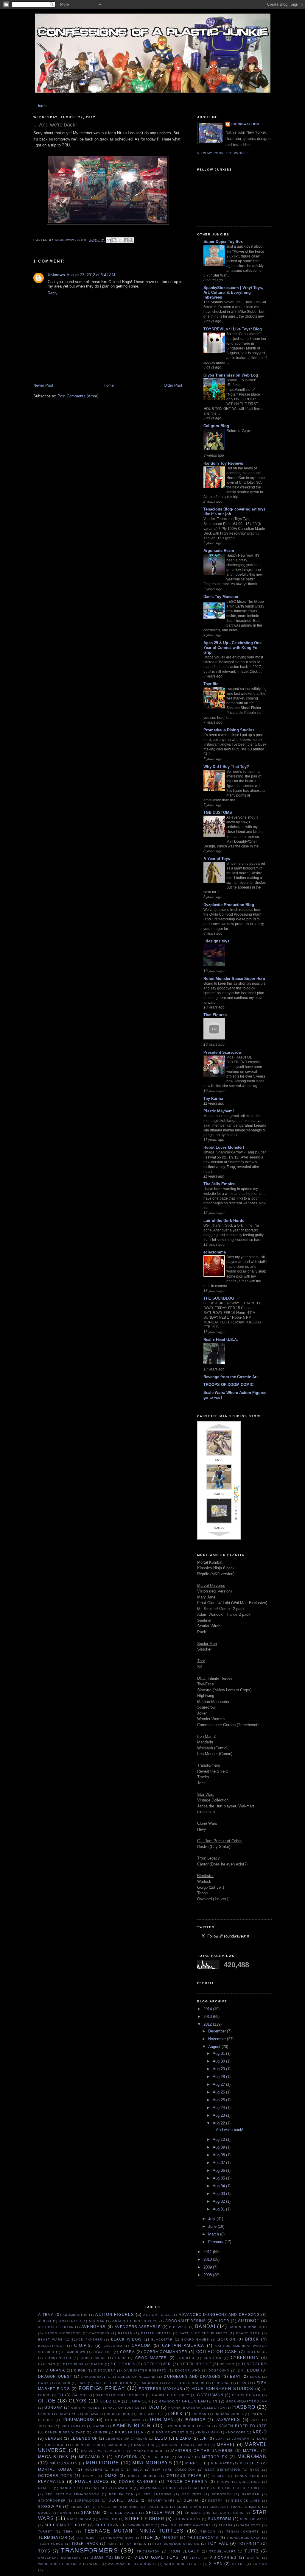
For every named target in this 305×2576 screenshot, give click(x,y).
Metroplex (215, 2457)
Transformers (89, 2550)
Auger (222, 2321)
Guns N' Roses (86, 2408)
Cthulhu (186, 2358)
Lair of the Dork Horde (224, 1221)
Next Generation (223, 2470)
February (216, 2242)
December (218, 2031)
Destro (227, 2364)
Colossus (257, 2352)
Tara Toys (250, 2525)
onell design (142, 2476)
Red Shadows (158, 2494)
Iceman (199, 2414)
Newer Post (43, 385)
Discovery (105, 2370)
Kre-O (260, 2432)
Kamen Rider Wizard (65, 2432)
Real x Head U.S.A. (221, 1340)
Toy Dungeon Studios (177, 2544)
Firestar (221, 2383)
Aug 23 (219, 2115)
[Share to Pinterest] (131, 240)
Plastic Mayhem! (219, 1111)
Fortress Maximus (161, 2389)
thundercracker (244, 2538)
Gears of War (246, 2395)
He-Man (92, 2414)
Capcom (141, 2345)
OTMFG (219, 2476)
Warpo (253, 2558)
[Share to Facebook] (126, 240)
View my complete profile (223, 153)
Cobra (127, 2352)
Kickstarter (129, 2432)
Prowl (224, 2482)
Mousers (94, 2470)
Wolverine (175, 2564)
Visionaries (223, 2557)
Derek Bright (195, 2364)
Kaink (99, 2426)
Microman (252, 2456)
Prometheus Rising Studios (229, 730)
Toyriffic (211, 684)
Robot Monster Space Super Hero (234, 979)
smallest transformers (235, 2507)
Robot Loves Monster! (224, 1147)
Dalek (97, 2364)
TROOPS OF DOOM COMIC (228, 1385)
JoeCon (46, 2426)
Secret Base (123, 2500)
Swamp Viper (140, 2525)
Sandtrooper (52, 2501)
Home (41, 106)
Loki (220, 2439)
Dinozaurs (255, 2364)
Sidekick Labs (246, 2501)
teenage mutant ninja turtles (134, 2531)
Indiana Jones (229, 2414)
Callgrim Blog (216, 426)
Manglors (144, 2445)
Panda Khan (247, 2476)
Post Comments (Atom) (78, 396)
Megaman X (92, 2457)
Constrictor (58, 2358)
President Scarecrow (222, 1052)
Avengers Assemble (138, 2327)
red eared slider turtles (240, 2488)
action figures (115, 2315)
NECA (138, 2470)
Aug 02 (219, 2201)
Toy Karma (213, 1099)
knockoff (235, 2432)
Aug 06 (219, 2170)
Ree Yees (192, 2494)
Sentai (191, 2500)
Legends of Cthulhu (127, 2439)
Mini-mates (221, 2463)
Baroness (99, 2333)
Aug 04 (219, 2186)
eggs (255, 2377)
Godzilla (110, 2401)
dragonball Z (96, 2377)
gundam (54, 2407)
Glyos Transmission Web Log (231, 375)
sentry (215, 2501)
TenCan (208, 2531)
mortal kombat (56, 2469)
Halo (153, 2407)
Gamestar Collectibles (120, 2395)
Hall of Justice (124, 2408)
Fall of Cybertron (113, 2383)
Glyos (78, 2401)
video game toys (157, 2557)
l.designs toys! (217, 941)
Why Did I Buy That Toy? (226, 767)
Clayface (103, 2352)
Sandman (251, 2494)
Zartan (260, 2564)
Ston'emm (108, 2519)
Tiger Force (51, 2544)
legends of (84, 2438)
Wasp (95, 2564)
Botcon (227, 2339)
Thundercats (203, 2537)
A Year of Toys (217, 859)
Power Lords (92, 2481)
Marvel (226, 2445)
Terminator (53, 2537)
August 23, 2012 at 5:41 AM (91, 275)
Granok (167, 2401)
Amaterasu (70, 2321)
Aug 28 (219, 2077)
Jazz (255, 2420)
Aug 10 (219, 2139)
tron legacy (184, 2551)
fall (82, 2383)
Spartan (91, 2512)
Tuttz (252, 2551)
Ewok (43, 2383)
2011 (208, 2252)
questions (250, 2482)
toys (44, 2551)
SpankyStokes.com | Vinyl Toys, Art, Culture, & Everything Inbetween (233, 292)
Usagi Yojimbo (107, 2557)
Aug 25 (219, 2100)
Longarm (241, 2439)
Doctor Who (188, 2370)
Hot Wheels (151, 2414)
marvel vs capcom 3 (103, 2451)
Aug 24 (219, 2108)
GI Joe (47, 2401)
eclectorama (215, 1252)
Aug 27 (219, 2084)
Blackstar (162, 2340)
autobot (249, 2321)
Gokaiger (140, 2401)
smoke (45, 2513)
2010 (208, 2259)
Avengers (94, 2327)
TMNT (112, 2544)
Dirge (80, 2370)
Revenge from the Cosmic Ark (231, 1377)
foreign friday (102, 2388)
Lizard (184, 2438)
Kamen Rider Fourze (243, 2426)
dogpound (219, 2370)
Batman (125, 2333)
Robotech (222, 2494)
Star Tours (232, 2513)
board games (195, 2340)
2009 (208, 2267)
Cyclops (47, 2364)
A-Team (46, 2315)
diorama (55, 2370)
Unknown (56, 275)
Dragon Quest (55, 2376)
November (218, 2039)
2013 (208, 2017)
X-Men (216, 2564)
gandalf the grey (171, 2395)
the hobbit (87, 2538)
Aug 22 (219, 2123)
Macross (117, 2445)
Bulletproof (51, 2346)
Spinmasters (198, 2513)
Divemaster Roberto (145, 2370)
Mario (203, 2445)
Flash (243, 2383)
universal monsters (60, 2558)
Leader (54, 2438)
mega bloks (53, 2457)
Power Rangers (138, 2481)
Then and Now (120, 2538)
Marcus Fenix (176, 2445)
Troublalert (222, 2551)
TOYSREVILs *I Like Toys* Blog (233, 329)
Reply (53, 293)
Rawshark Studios (159, 2488)
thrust (170, 2537)
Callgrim (113, 2346)
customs (213, 2358)
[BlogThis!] (114, 240)
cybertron (245, 2358)
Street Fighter (145, 2519)
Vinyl (195, 2558)
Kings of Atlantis (170, 2432)
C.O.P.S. (83, 2345)
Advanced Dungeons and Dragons (219, 2315)
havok (44, 2414)
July (212, 2219)
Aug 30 (219, 2061)
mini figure (102, 2463)
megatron (126, 2457)
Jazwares (228, 2420)
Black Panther (87, 2340)
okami (89, 2476)
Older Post (173, 385)
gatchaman (210, 2395)
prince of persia (187, 2481)
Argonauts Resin (219, 551)
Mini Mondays (152, 2463)
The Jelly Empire (219, 1184)
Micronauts (64, 2463)
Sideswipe (50, 2506)
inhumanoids (78, 2420)
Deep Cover (157, 2364)
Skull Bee (158, 2507)
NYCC (255, 2470)
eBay (235, 2376)
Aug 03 (219, 2194)
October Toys (55, 2476)
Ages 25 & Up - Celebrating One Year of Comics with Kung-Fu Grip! (232, 648)
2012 (208, 2024)
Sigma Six (80, 2507)
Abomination (75, 2315)
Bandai (205, 2326)
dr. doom (249, 2370)
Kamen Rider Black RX (188, 2426)
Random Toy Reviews (223, 463)
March (214, 2234)
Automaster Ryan (56, 2327)
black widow (126, 2339)
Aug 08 (219, 2155)
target (45, 2531)
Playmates (52, 2481)
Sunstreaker (253, 2519)
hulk (177, 2414)
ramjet (45, 2488)
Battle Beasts (156, 2333)
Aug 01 (219, 2209)
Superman (107, 2525)
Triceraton (148, 2551)
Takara (226, 2525)
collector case (217, 2352)
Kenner (100, 2432)
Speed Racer (124, 2513)
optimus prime (184, 2476)
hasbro (244, 2407)
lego (161, 2438)
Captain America (183, 2345)
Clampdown (74, 2352)
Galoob (80, 2395)
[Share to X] (120, 240)
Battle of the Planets (204, 2333)
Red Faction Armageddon (72, 2494)
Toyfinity (249, 2543)
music (118, 2470)
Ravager (124, 2488)
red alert (195, 2488)
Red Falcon (121, 2494)
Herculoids (119, 2414)
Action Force (157, 2315)
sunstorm (220, 2519)
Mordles (250, 2463)
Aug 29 (219, 2069)
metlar (186, 2457)
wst (197, 2564)
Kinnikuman (207, 2432)
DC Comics (123, 2364)
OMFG (111, 2476)
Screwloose (87, 2501)
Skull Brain (189, 2507)
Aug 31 (219, 2053)
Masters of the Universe (202, 2451)
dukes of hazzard (137, 2377)
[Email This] (109, 240)
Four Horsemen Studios (222, 2389)
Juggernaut (73, 2426)
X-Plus (238, 2564)
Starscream (79, 2519)
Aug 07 (219, 2163)
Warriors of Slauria (60, 2564)
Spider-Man (160, 2512)
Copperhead (93, 2358)
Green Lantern (200, 2401)
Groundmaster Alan (246, 2401)
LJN (203, 2438)
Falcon (63, 2383)
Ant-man (97, 2321)
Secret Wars (162, 2501)
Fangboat (149, 2383)
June (213, 2226)
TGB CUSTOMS (218, 812)
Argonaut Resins (186, 2321)
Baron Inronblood (248, 2327)
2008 (208, 2275)
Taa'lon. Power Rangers (186, 2525)
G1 (61, 2395)
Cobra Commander (165, 2352)
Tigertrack (85, 2543)
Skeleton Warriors (119, 2507)
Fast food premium (185, 2383)
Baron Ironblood (63, 2333)
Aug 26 (219, 2092)
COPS (120, 2358)
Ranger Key (72, 2488)
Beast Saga (248, 2333)
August (215, 2047)
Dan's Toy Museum (221, 597)
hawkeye (68, 2414)
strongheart (187, 2519)
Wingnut (148, 2564)
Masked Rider (148, 2451)
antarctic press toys (135, 2321)
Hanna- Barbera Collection (197, 2408)
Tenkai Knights (243, 2531)
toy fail (218, 2543)
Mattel (251, 2451)
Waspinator (120, 2564)
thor (147, 2537)
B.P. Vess (178, 2327)
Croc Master (151, 2358)
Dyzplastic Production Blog (229, 905)
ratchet (100, 2488)
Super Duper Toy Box (223, 242)
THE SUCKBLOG (219, 1298)
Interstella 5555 (123, 2420)
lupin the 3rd (86, 2445)
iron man (162, 2420)
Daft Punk (73, 2364)
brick (252, 2339)
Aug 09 (219, 2147)
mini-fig (194, 2463)
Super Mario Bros (66, 2525)
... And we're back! (227, 2130)
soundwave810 (245, 124)
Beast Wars (50, 2340)
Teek (68, 2531)
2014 (208, 2009)
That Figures (215, 1015)
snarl (66, 2513)
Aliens (45, 2321)
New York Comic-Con (174, 2470)
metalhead (159, 2457)
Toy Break (136, 2544)
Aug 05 (219, 2178)
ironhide (195, 2420)
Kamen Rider (132, 2426)
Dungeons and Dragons (192, 2376)
